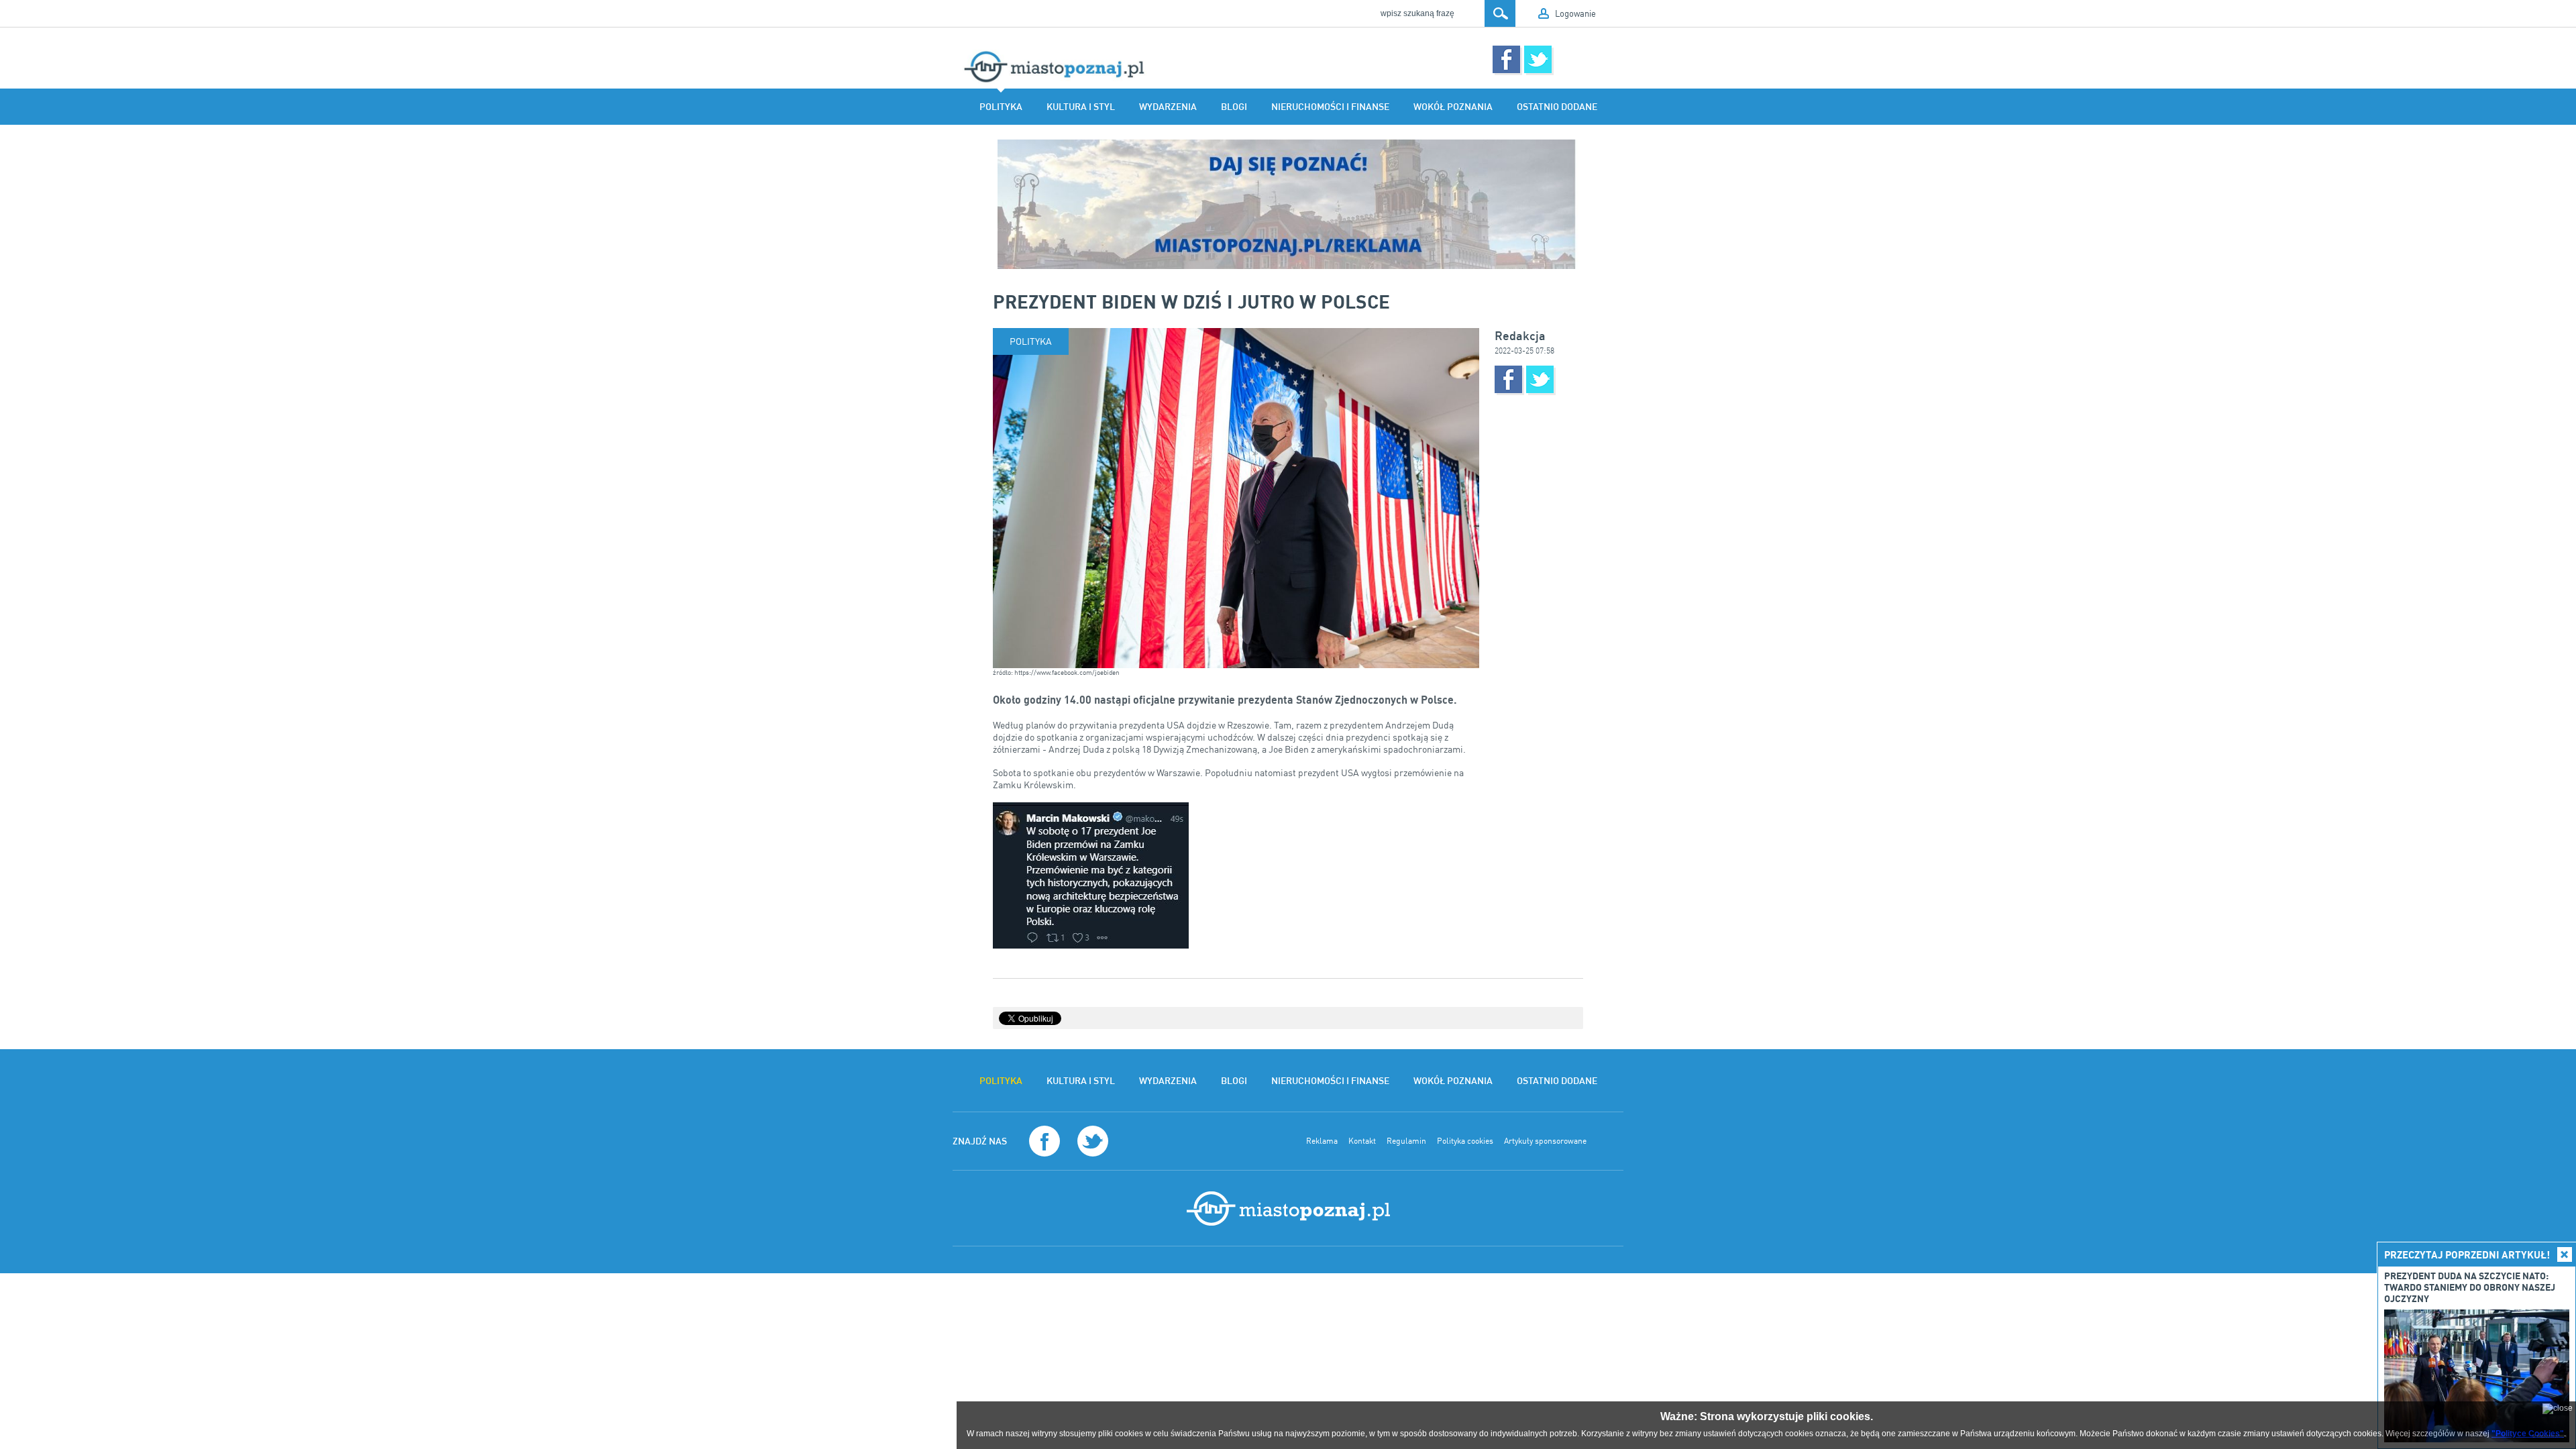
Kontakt (1362, 1141)
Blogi (1234, 107)
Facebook (1506, 59)
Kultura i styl (1081, 107)
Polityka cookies (1465, 1141)
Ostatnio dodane (1557, 107)
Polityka (1001, 107)
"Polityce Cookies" (2528, 1434)
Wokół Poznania (1453, 107)
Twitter (1538, 59)
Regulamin (1406, 1141)
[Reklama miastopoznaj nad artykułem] (1288, 204)
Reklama (1322, 1141)
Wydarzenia (1168, 107)
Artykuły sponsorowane (1545, 1141)
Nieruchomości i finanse (1330, 107)
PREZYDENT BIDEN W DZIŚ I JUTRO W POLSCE (1191, 301)
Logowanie (1575, 13)
